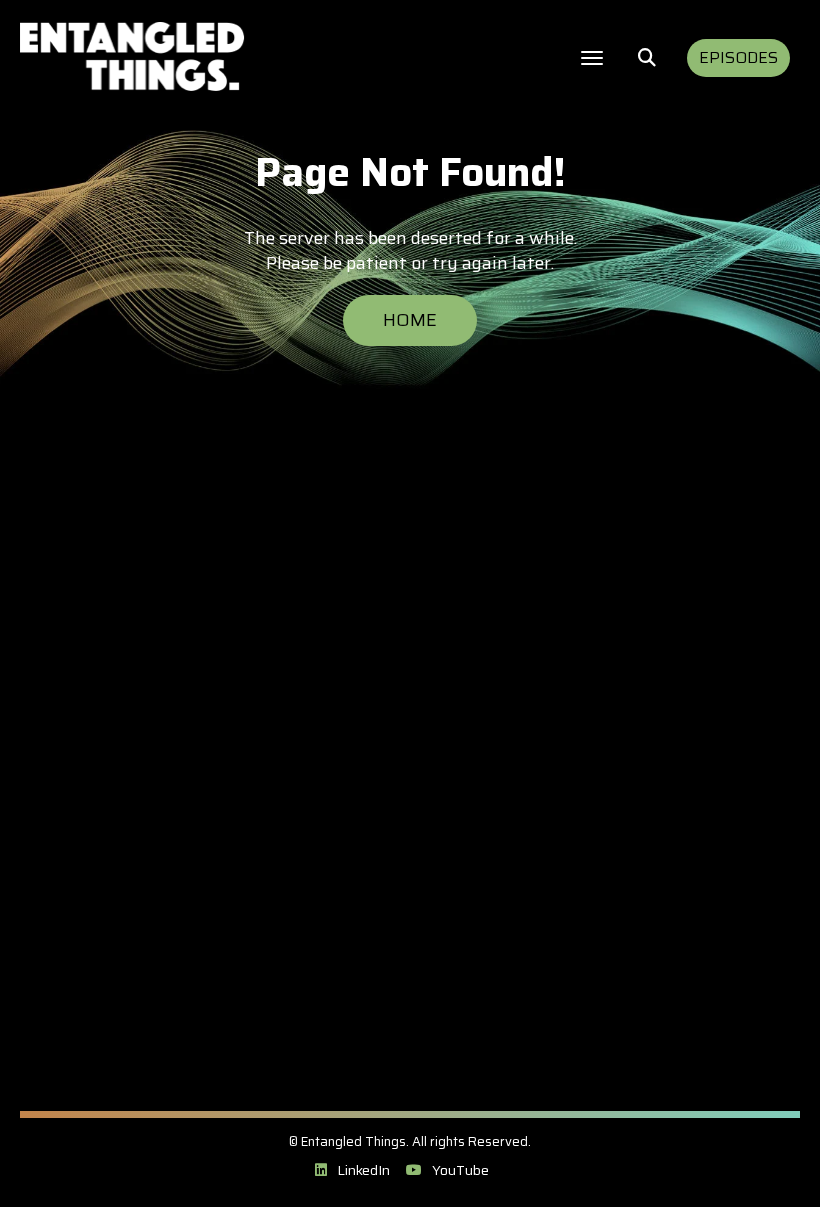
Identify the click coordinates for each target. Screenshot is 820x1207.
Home (410, 320)
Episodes (738, 57)
